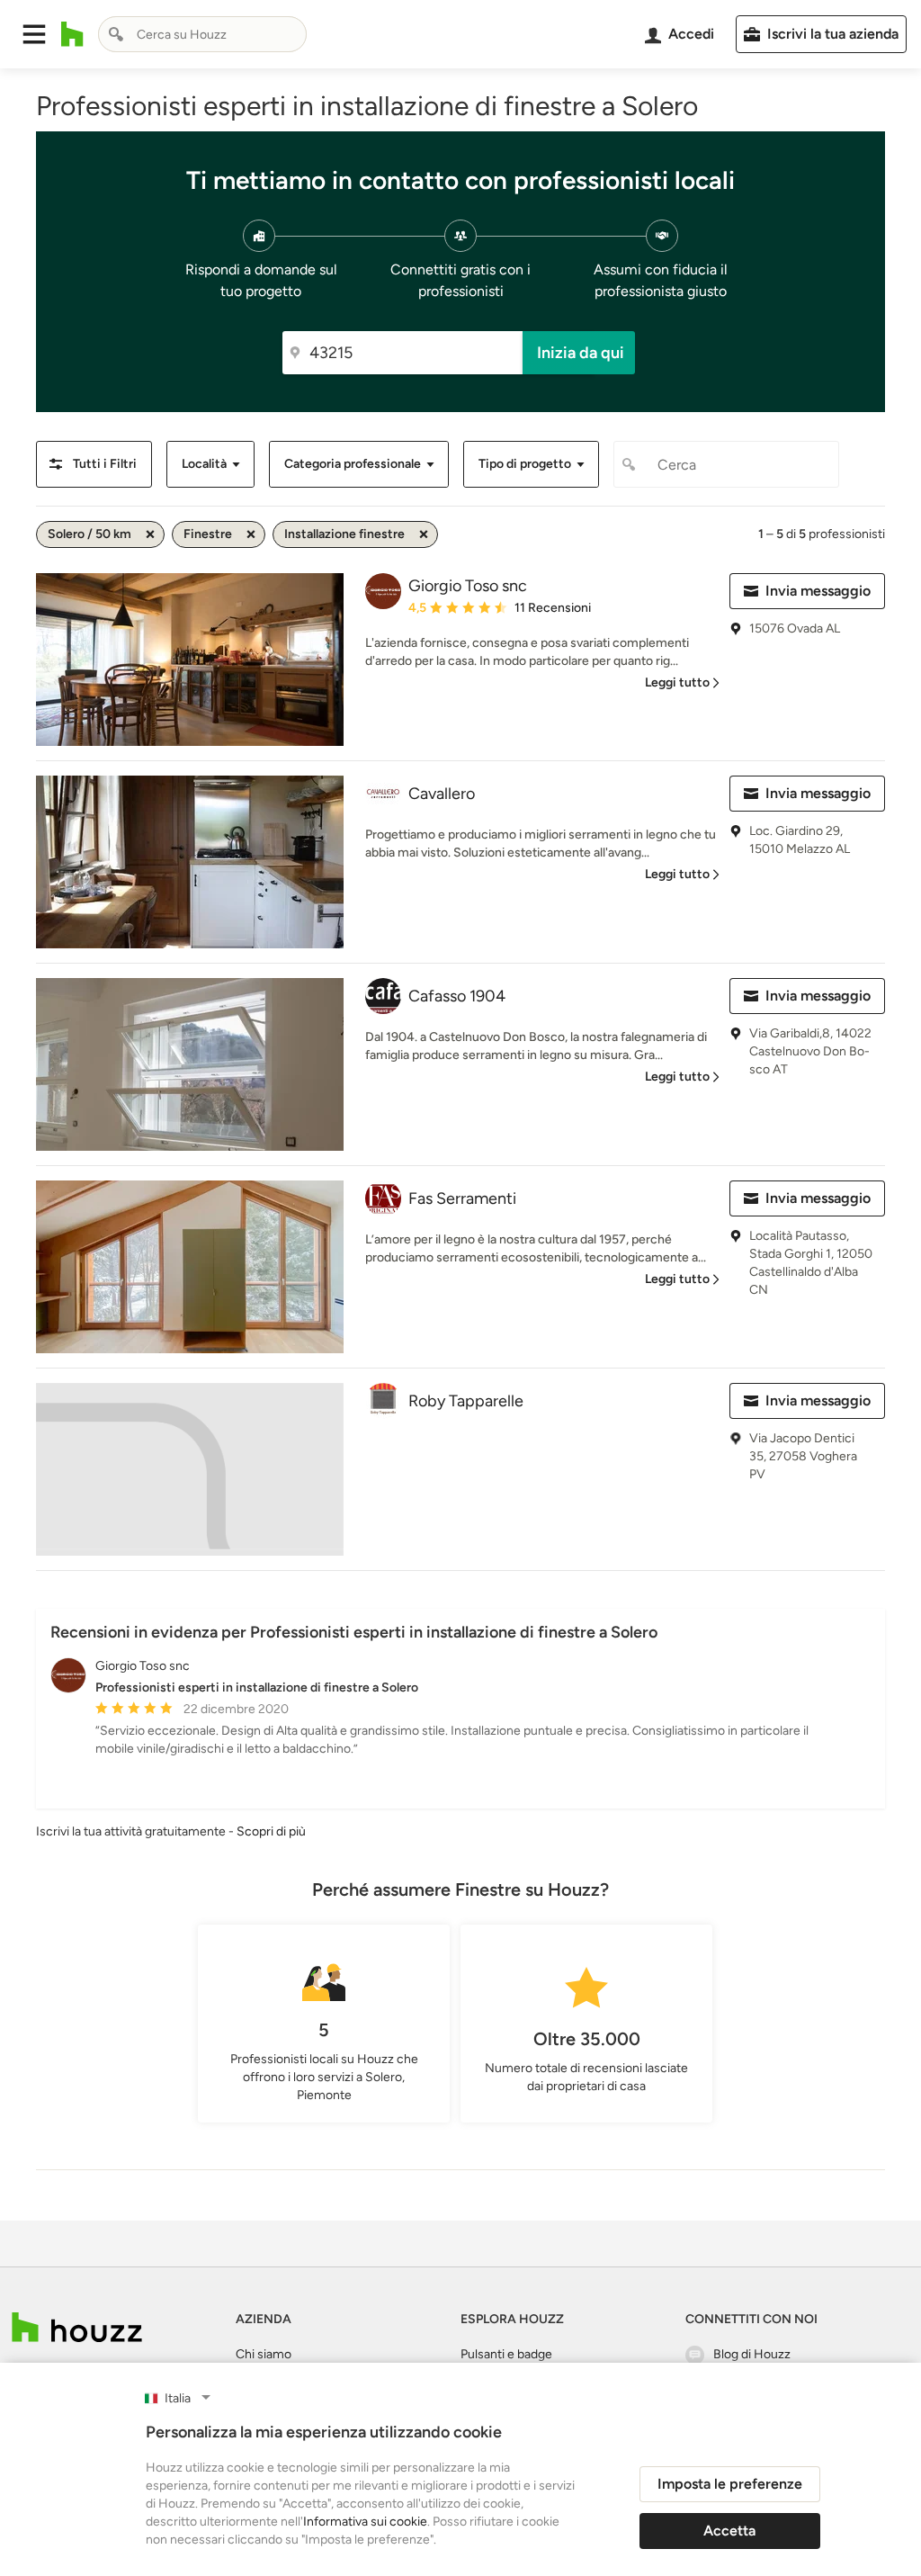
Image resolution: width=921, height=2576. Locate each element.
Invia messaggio (818, 591)
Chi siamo (264, 2354)
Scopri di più (271, 1831)
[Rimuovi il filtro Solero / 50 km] (150, 534)
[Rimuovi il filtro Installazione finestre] (424, 534)
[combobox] (202, 34)
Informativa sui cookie (365, 2522)
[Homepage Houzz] (77, 2327)
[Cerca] (116, 34)
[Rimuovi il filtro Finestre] (251, 534)
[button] (34, 34)
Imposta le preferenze (730, 2484)
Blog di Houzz (752, 2354)
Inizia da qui (581, 353)
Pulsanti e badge (506, 2354)
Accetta (729, 2531)
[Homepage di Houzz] (72, 34)
